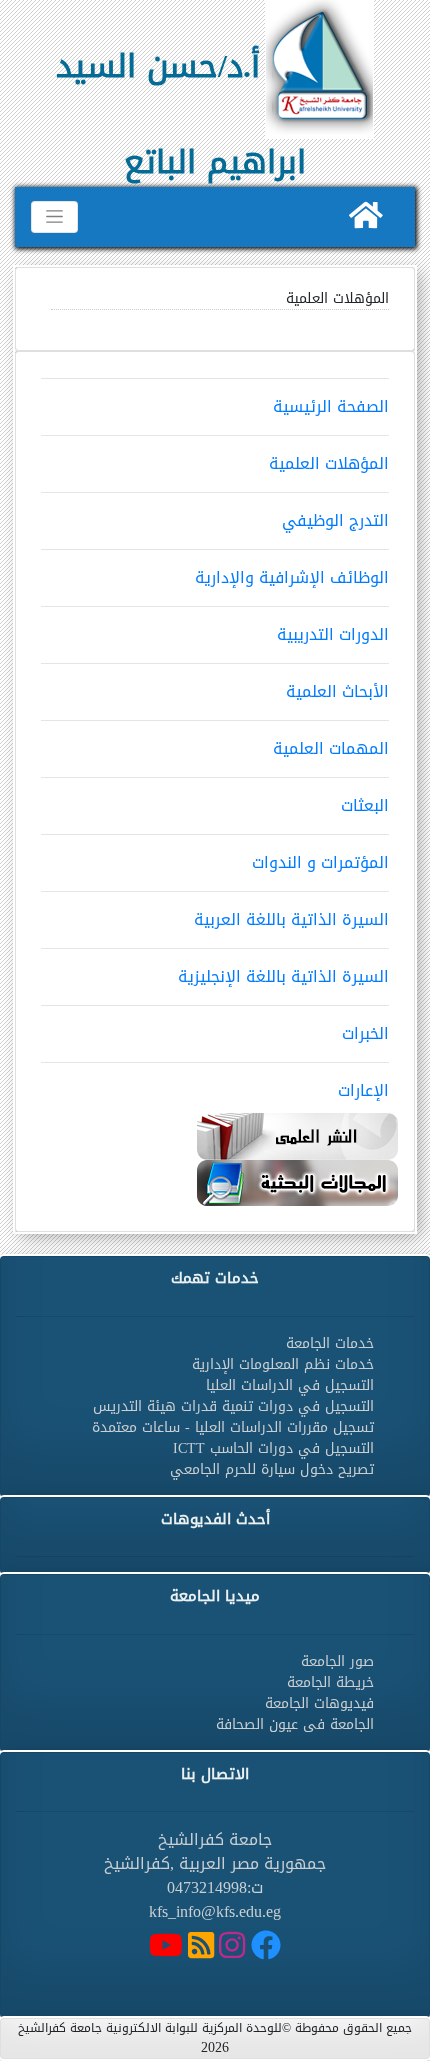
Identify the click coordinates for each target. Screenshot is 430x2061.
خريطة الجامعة (330, 1682)
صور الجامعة (337, 1661)
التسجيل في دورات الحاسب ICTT (273, 1448)
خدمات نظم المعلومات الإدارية (283, 1364)
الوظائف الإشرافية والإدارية (292, 577)
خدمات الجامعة (330, 1343)
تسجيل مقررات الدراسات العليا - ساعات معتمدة (233, 1427)
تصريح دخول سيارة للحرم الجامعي (272, 1469)
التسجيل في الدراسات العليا (290, 1385)
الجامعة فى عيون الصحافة (295, 1724)
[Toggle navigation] (54, 217)
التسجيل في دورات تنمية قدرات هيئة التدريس (233, 1406)
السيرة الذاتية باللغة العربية (291, 919)
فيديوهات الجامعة (319, 1703)
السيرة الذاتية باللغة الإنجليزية (283, 976)
